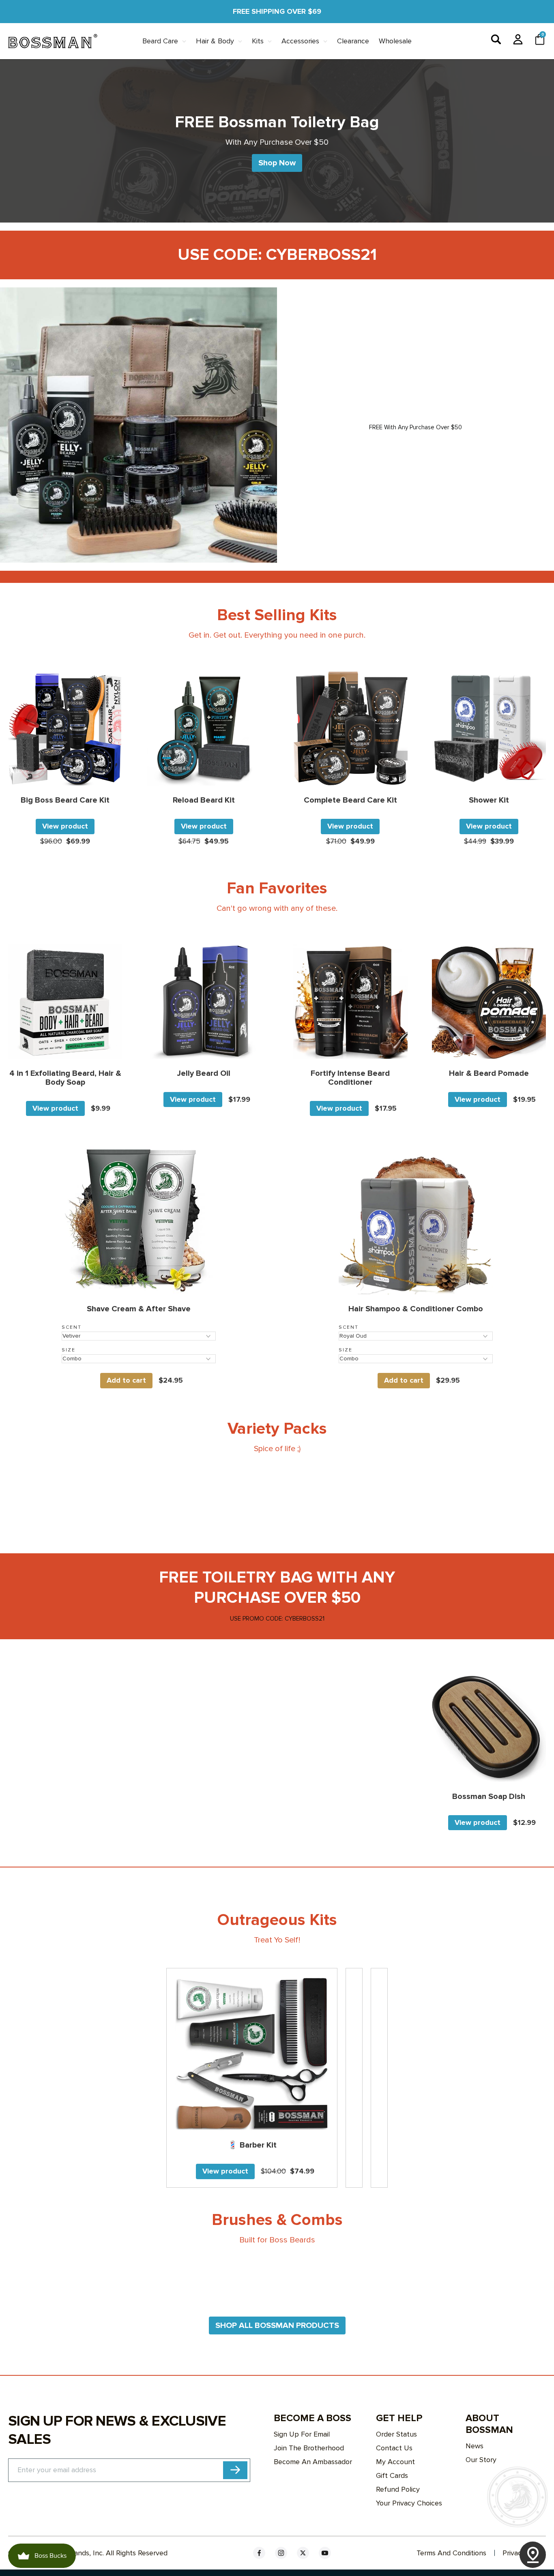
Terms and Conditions (451, 2553)
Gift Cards (392, 2475)
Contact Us (394, 2448)
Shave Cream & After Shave (139, 1309)
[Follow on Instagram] (281, 2553)
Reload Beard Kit (204, 800)
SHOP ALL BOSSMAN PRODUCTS (277, 2325)
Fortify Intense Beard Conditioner (350, 1078)
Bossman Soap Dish (489, 1797)
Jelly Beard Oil (204, 1073)
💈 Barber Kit (252, 2145)
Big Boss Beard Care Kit (65, 800)
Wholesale (395, 41)
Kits (258, 41)
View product (65, 826)
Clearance (353, 41)
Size (69, 1350)
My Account (395, 2462)
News (475, 2446)
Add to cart (126, 1380)
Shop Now (277, 163)
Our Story (481, 2460)
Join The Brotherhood (309, 2448)
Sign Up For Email (302, 2434)
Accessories (300, 41)
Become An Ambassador (313, 2462)
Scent (72, 1327)
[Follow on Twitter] (303, 2553)
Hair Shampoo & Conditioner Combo (416, 1309)
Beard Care (160, 41)
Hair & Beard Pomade (489, 1073)
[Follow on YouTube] (325, 2553)
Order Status (396, 2434)
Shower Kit (489, 800)
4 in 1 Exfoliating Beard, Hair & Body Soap (65, 1078)
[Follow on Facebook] (259, 2553)
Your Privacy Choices (409, 2503)
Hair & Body (215, 41)
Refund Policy (398, 2489)
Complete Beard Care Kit (350, 800)
